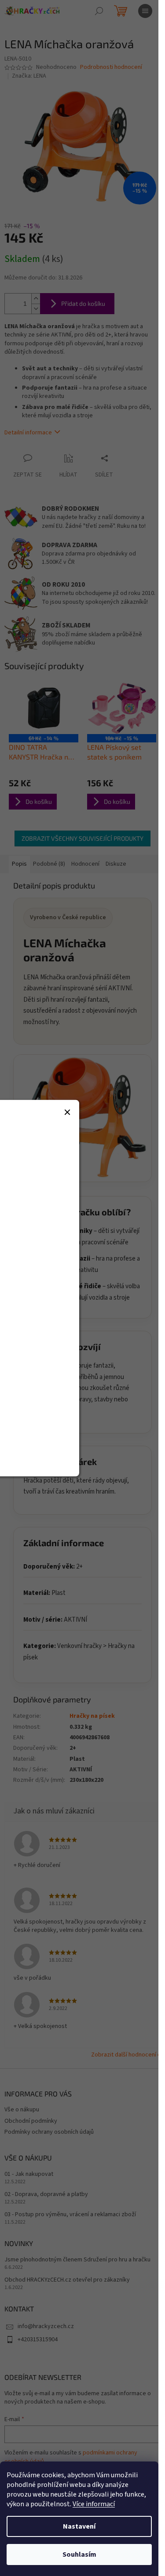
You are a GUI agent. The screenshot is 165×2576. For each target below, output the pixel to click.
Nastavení (79, 2526)
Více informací (94, 2504)
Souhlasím (79, 2555)
